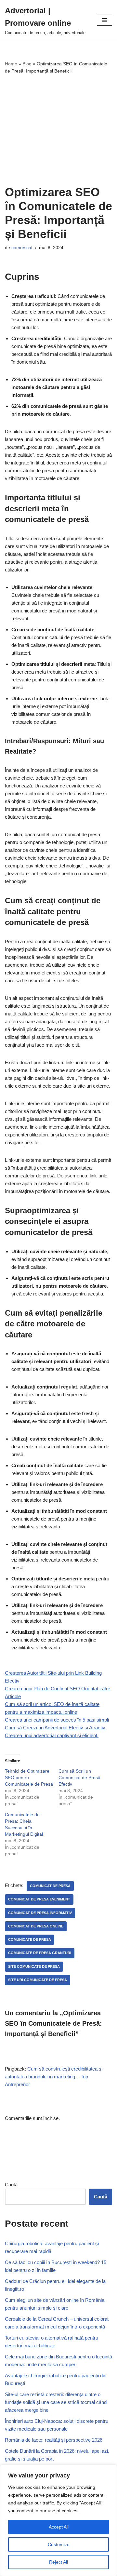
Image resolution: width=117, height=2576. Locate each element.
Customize (59, 2544)
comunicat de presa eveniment (39, 1899)
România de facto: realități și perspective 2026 (54, 2440)
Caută (11, 2185)
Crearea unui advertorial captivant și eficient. (52, 1735)
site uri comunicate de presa (38, 1980)
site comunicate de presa (34, 1966)
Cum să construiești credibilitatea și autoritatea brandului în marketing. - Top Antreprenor (54, 2077)
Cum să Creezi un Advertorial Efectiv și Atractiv (55, 1728)
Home (11, 64)
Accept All (59, 2527)
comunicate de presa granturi (40, 1953)
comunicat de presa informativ (40, 1913)
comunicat (22, 248)
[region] (58, 2520)
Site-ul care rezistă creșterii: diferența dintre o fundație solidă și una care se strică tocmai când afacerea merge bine (56, 2402)
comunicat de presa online (36, 1926)
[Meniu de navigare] (104, 20)
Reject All (58, 2562)
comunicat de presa (50, 1886)
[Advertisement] (58, 130)
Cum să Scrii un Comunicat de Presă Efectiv (79, 1778)
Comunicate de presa (30, 1939)
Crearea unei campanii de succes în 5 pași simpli (57, 1720)
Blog (27, 64)
